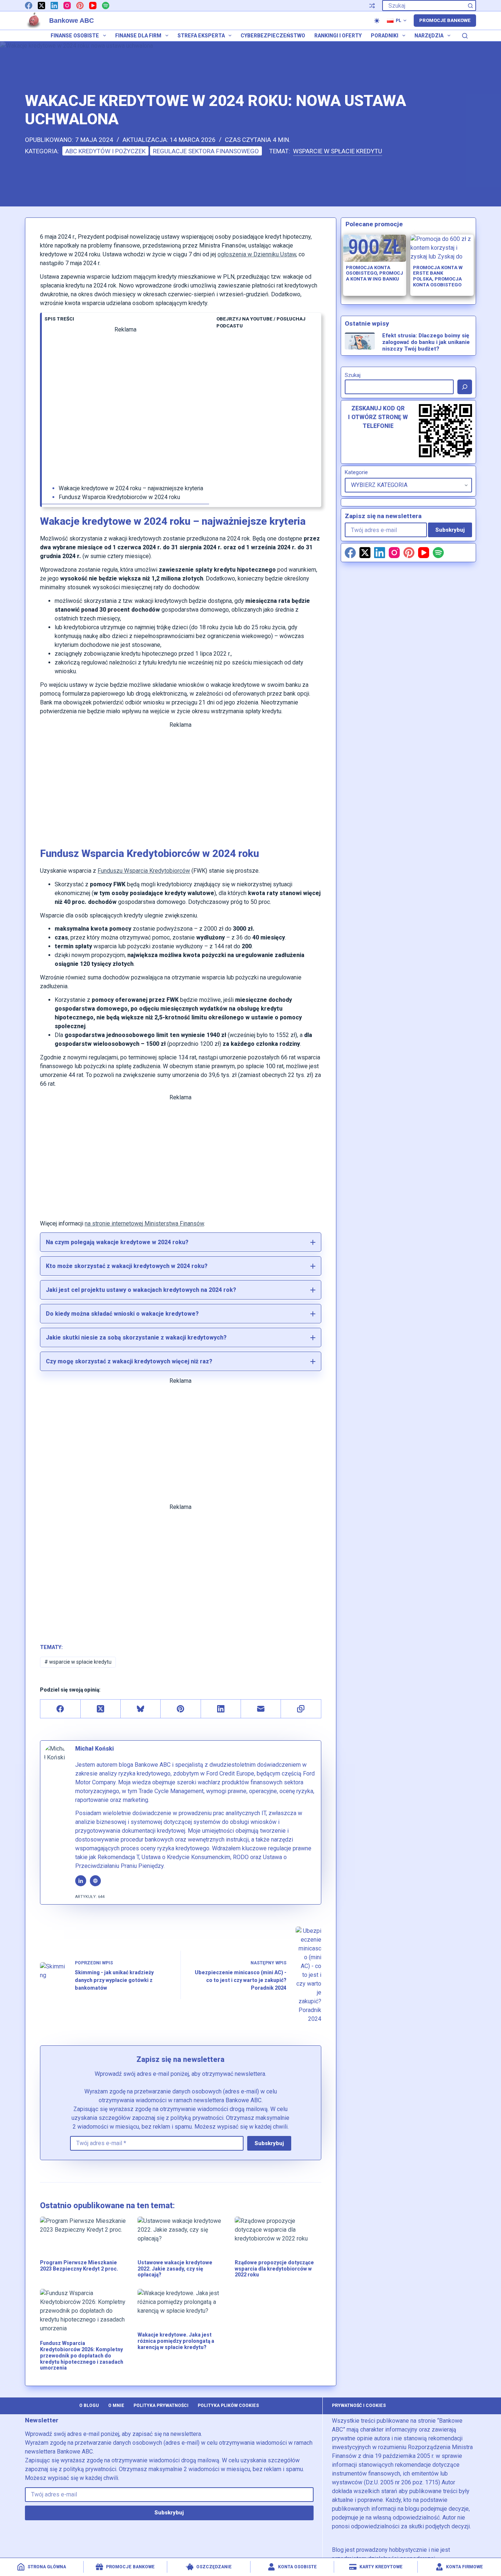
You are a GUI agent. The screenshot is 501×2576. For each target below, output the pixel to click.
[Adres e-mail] (261, 1709)
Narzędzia (429, 36)
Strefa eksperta (201, 36)
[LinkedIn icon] (81, 1881)
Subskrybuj (269, 2143)
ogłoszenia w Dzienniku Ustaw (257, 254)
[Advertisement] (125, 409)
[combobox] (424, 6)
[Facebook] (29, 6)
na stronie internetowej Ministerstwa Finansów (144, 1223)
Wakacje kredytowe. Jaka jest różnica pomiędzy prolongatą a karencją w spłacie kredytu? (176, 2341)
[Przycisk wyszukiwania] (471, 6)
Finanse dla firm (138, 36)
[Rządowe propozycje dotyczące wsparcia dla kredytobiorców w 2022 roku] (278, 2234)
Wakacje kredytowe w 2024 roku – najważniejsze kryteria (131, 488)
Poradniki (385, 36)
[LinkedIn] (54, 6)
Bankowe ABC (72, 21)
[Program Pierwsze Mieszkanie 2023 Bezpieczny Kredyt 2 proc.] (83, 2234)
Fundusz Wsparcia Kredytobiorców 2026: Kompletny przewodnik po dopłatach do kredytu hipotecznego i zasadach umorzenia (82, 2355)
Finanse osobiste (75, 36)
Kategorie (356, 472)
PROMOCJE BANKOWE (445, 20)
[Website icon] (95, 1881)
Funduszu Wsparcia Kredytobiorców (144, 871)
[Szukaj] (465, 36)
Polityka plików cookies (228, 2405)
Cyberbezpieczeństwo (273, 36)
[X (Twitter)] (41, 6)
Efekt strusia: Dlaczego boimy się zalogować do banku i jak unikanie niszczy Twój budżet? (426, 342)
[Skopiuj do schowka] (301, 1709)
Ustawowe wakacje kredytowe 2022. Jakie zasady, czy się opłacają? (175, 2269)
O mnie (116, 2405)
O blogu (89, 2405)
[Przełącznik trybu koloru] (377, 21)
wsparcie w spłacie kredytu (338, 151)
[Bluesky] (141, 1709)
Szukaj (353, 375)
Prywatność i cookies (359, 2405)
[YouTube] (93, 6)
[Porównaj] (372, 6)
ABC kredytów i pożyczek (105, 151)
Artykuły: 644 (90, 1897)
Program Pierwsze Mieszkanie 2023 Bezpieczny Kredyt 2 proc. (79, 2266)
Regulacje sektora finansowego (206, 151)
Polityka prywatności (161, 2405)
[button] (397, 21)
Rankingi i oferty (338, 36)
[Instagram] (67, 6)
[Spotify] (106, 6)
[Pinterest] (80, 6)
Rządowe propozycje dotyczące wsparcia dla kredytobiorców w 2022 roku (274, 2269)
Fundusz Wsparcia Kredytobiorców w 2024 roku (119, 497)
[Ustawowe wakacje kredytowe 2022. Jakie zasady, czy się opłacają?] (181, 2234)
